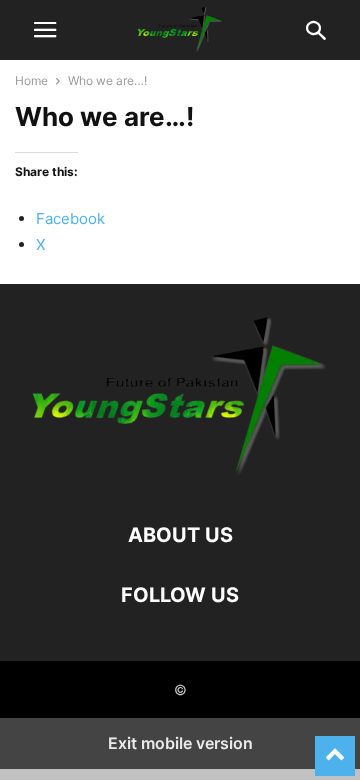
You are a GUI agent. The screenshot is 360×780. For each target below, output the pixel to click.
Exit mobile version (180, 743)
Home (31, 80)
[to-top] (335, 747)
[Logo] (180, 474)
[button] (45, 30)
